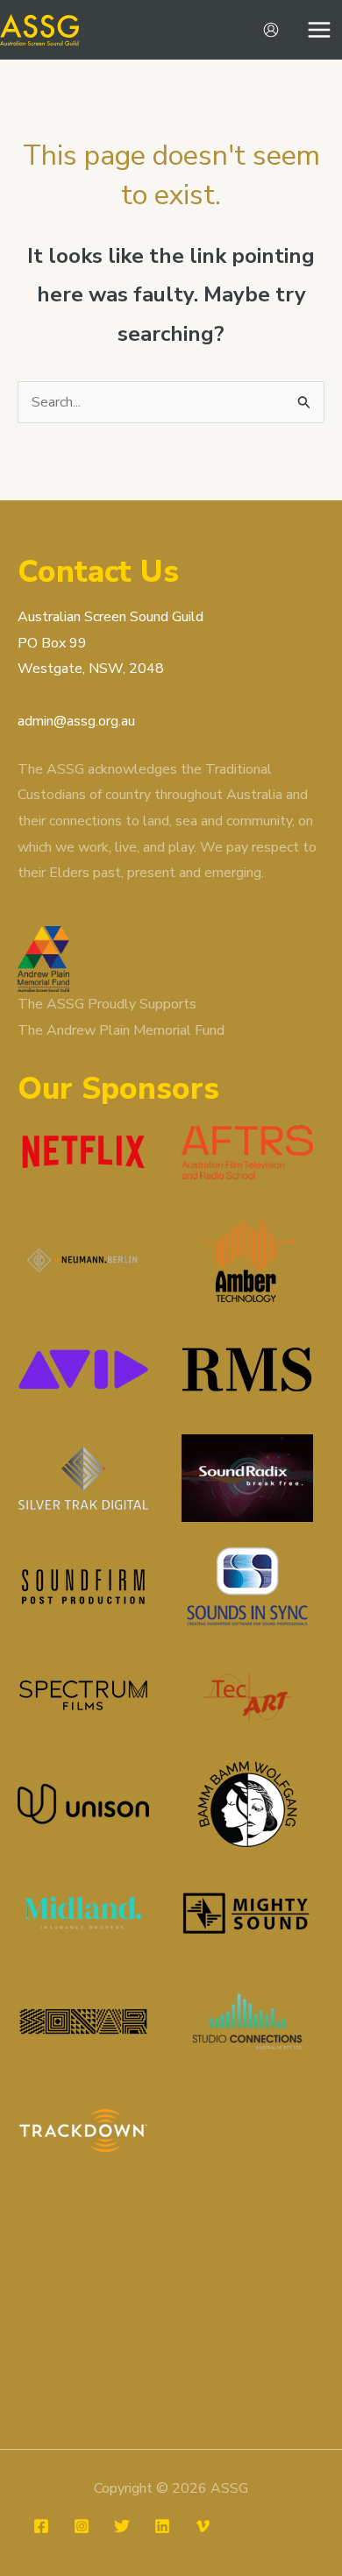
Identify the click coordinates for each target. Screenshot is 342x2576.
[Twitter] (122, 2526)
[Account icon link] (271, 30)
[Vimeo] (203, 2526)
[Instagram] (82, 2526)
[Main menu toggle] (319, 30)
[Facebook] (41, 2526)
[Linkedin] (162, 2526)
